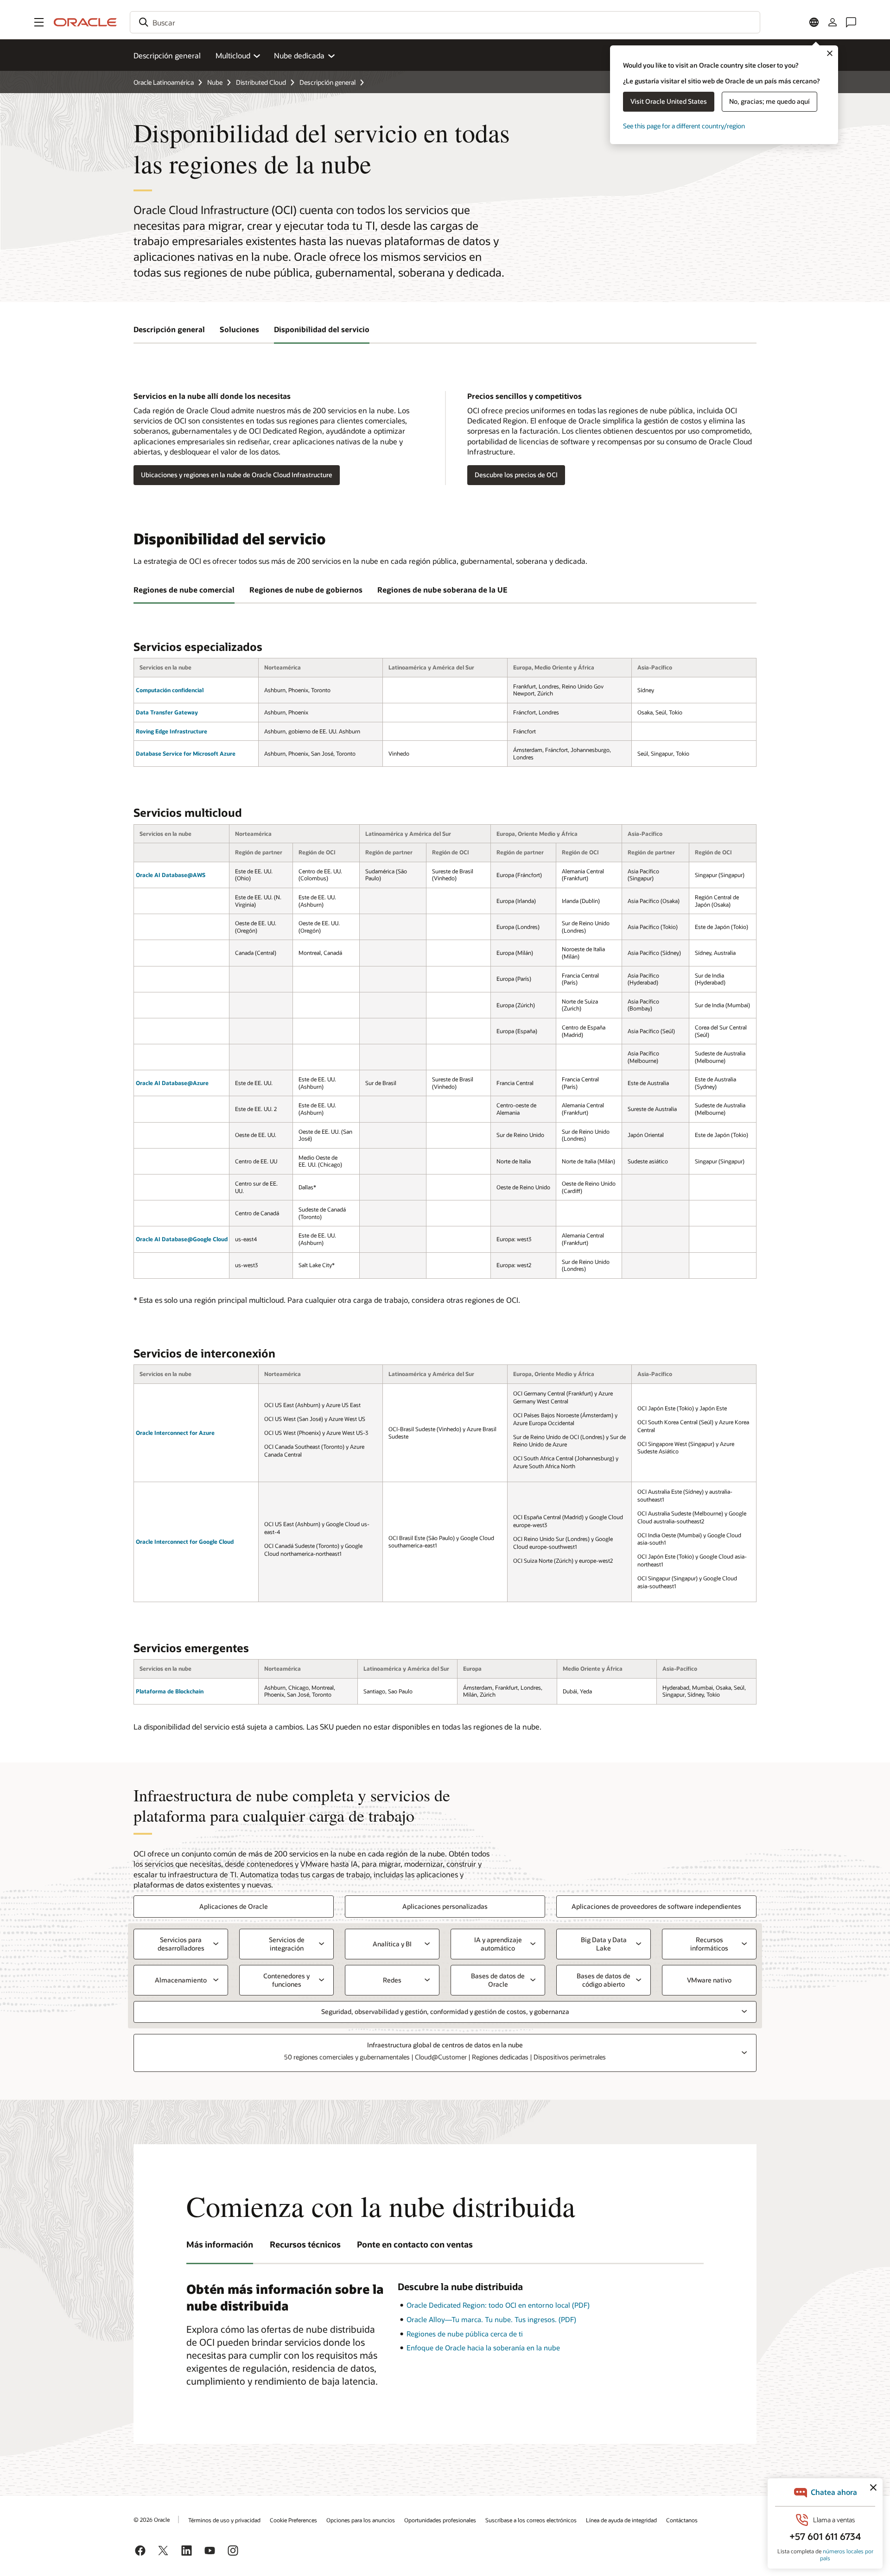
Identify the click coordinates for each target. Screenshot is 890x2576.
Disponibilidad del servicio (322, 329)
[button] (39, 22)
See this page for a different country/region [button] (684, 126)
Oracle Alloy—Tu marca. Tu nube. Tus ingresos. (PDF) (491, 2319)
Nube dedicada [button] (299, 55)
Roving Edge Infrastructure (172, 731)
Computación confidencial (170, 690)
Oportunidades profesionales (440, 2520)
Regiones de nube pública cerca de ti (465, 2334)
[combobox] (445, 22)
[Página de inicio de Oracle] (85, 22)
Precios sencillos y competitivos (524, 396)
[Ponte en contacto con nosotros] (851, 22)
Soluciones (239, 329)
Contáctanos (682, 2520)
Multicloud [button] (233, 55)
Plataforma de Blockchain (170, 1691)
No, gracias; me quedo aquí (769, 101)
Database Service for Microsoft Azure (186, 753)
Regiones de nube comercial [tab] (184, 590)
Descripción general (167, 55)
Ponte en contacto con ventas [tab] (415, 2244)
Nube (215, 82)
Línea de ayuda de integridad (621, 2520)
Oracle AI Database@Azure (172, 1083)
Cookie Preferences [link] (293, 2520)
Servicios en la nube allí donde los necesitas (212, 396)
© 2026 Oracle (152, 2519)
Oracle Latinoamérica (164, 82)
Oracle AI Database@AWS (171, 875)
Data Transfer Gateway (167, 712)
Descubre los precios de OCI (516, 475)
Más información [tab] (220, 2244)
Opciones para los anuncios (361, 2520)
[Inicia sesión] (833, 22)
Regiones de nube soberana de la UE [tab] (442, 590)
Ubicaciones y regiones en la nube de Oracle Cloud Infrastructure (237, 475)
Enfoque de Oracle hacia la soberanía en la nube (483, 2348)
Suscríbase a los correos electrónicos (531, 2520)
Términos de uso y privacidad (224, 2520)
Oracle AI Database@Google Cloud (182, 1239)
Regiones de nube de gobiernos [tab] (306, 590)
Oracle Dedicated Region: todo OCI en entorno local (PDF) (498, 2305)
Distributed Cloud (261, 82)
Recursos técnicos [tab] (305, 2244)
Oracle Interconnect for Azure (175, 1433)
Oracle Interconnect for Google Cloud (185, 1541)
